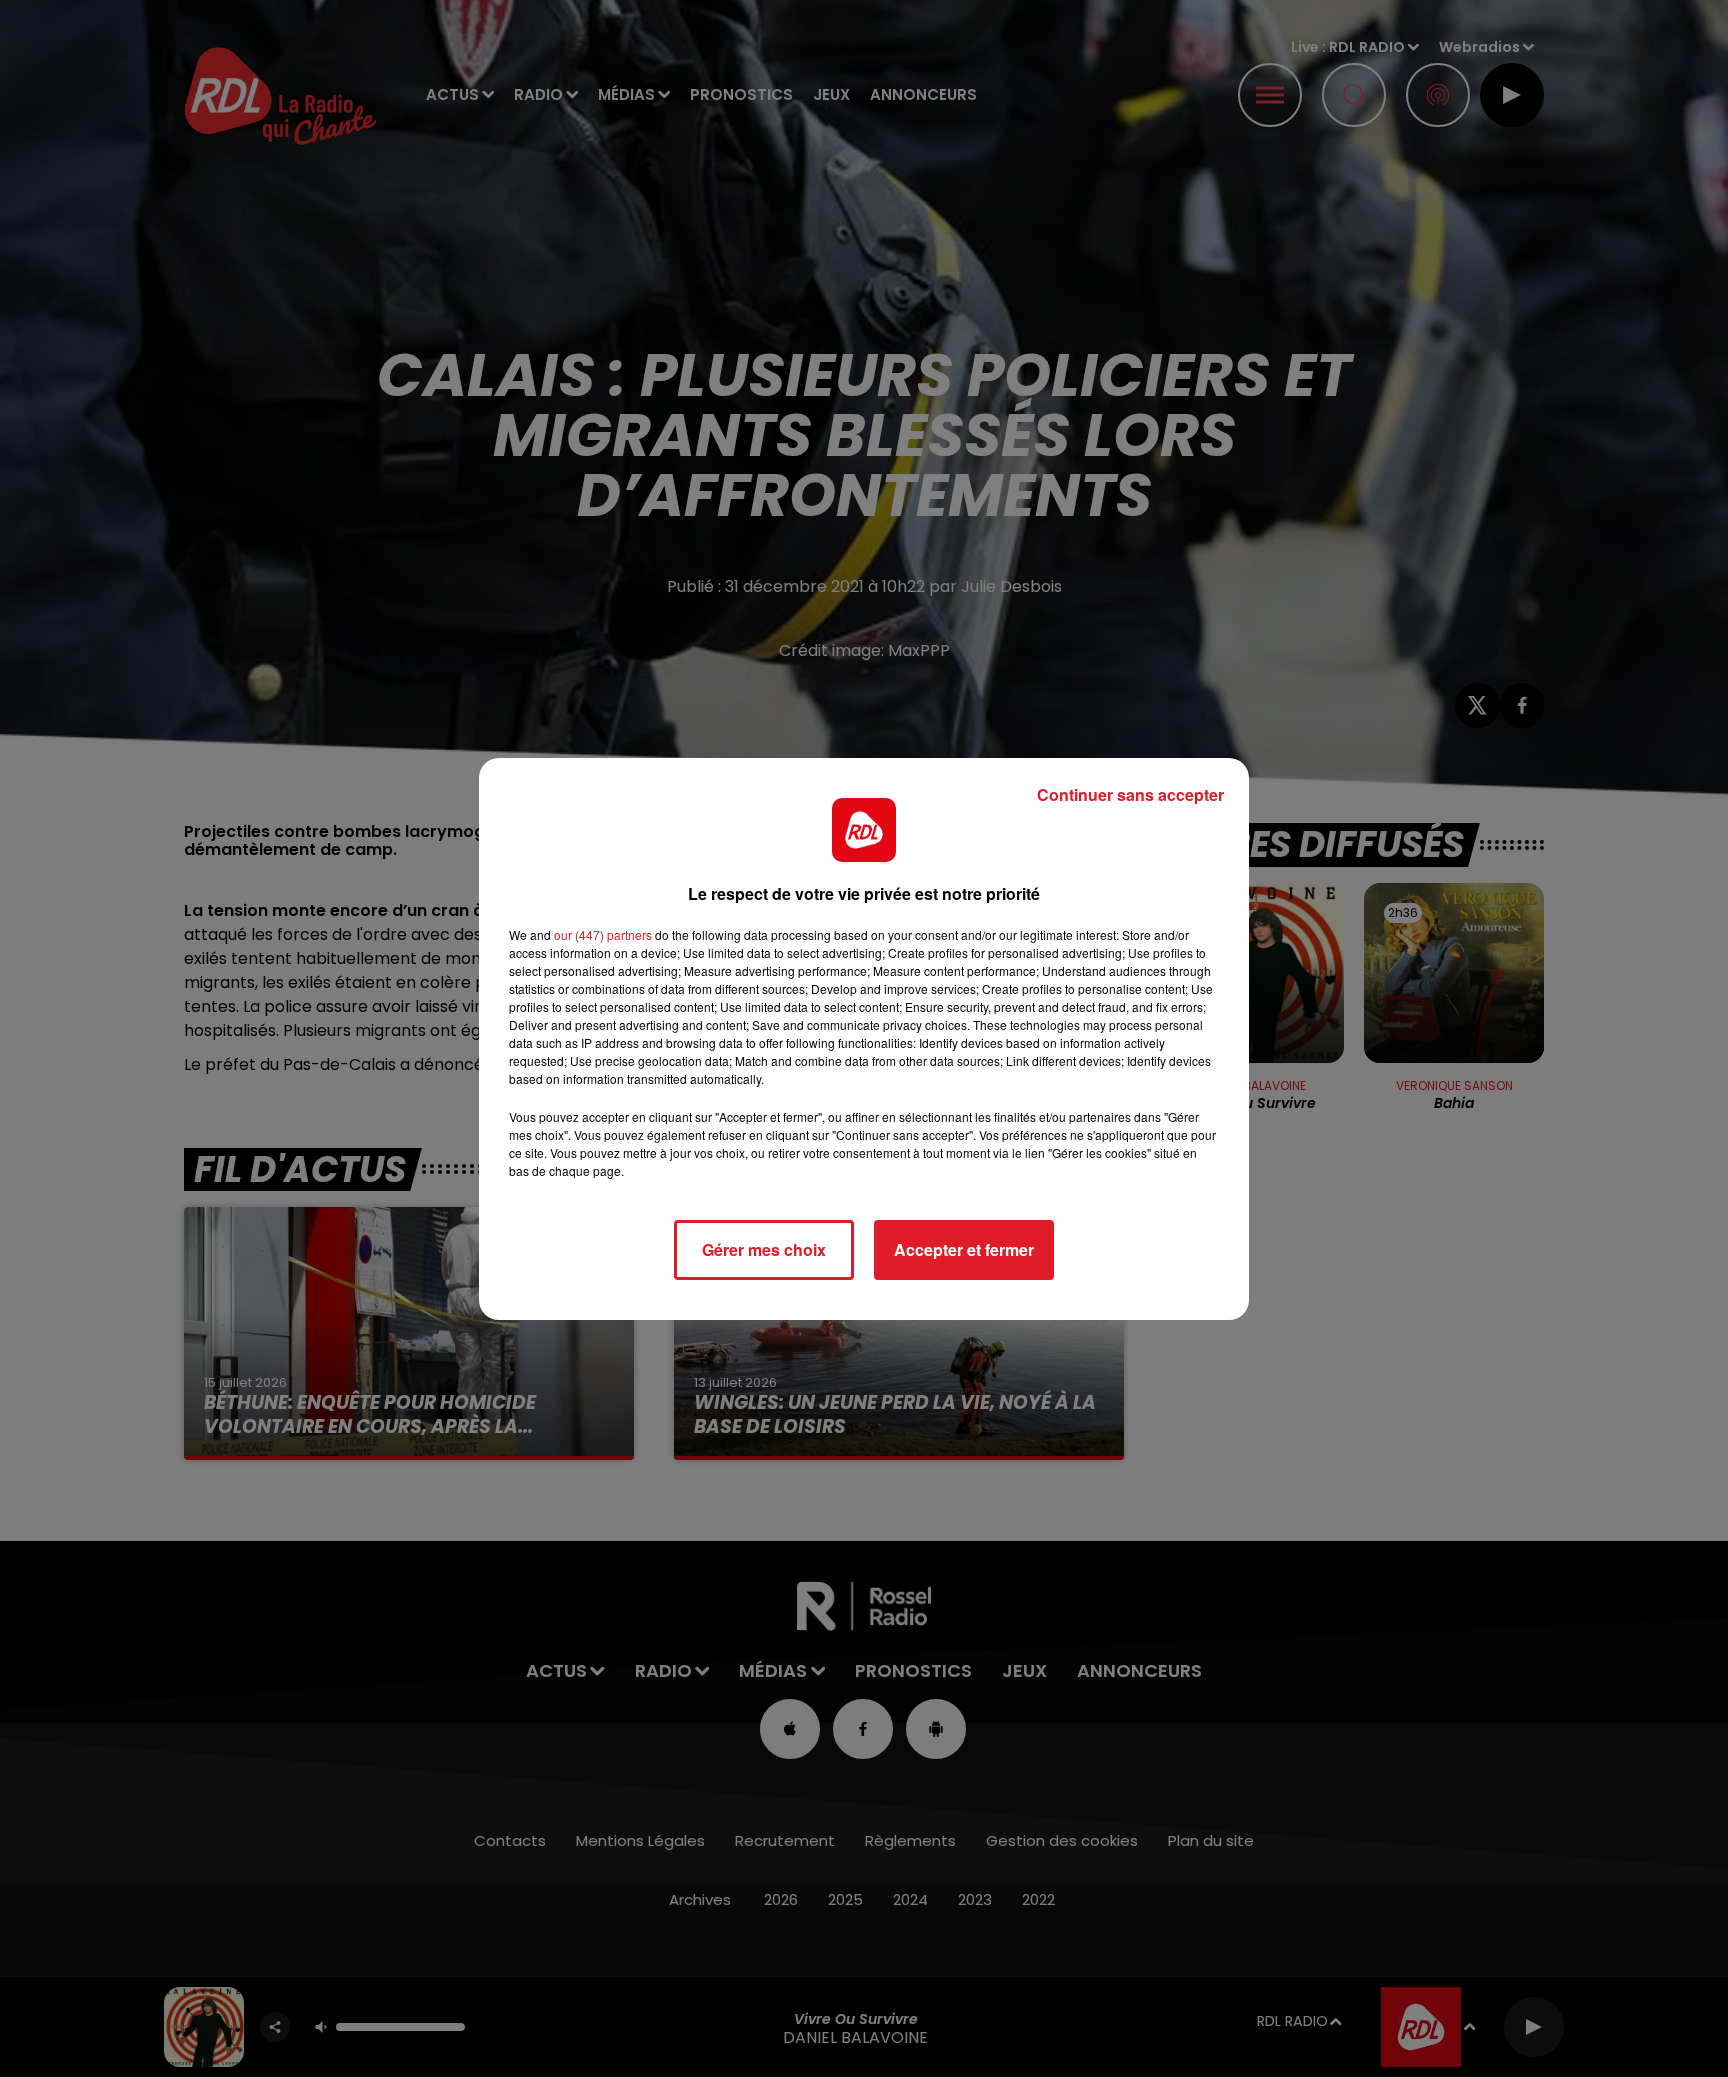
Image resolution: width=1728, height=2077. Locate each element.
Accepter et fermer (964, 1249)
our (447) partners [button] (603, 934)
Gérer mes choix (764, 1249)
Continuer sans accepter (1130, 794)
